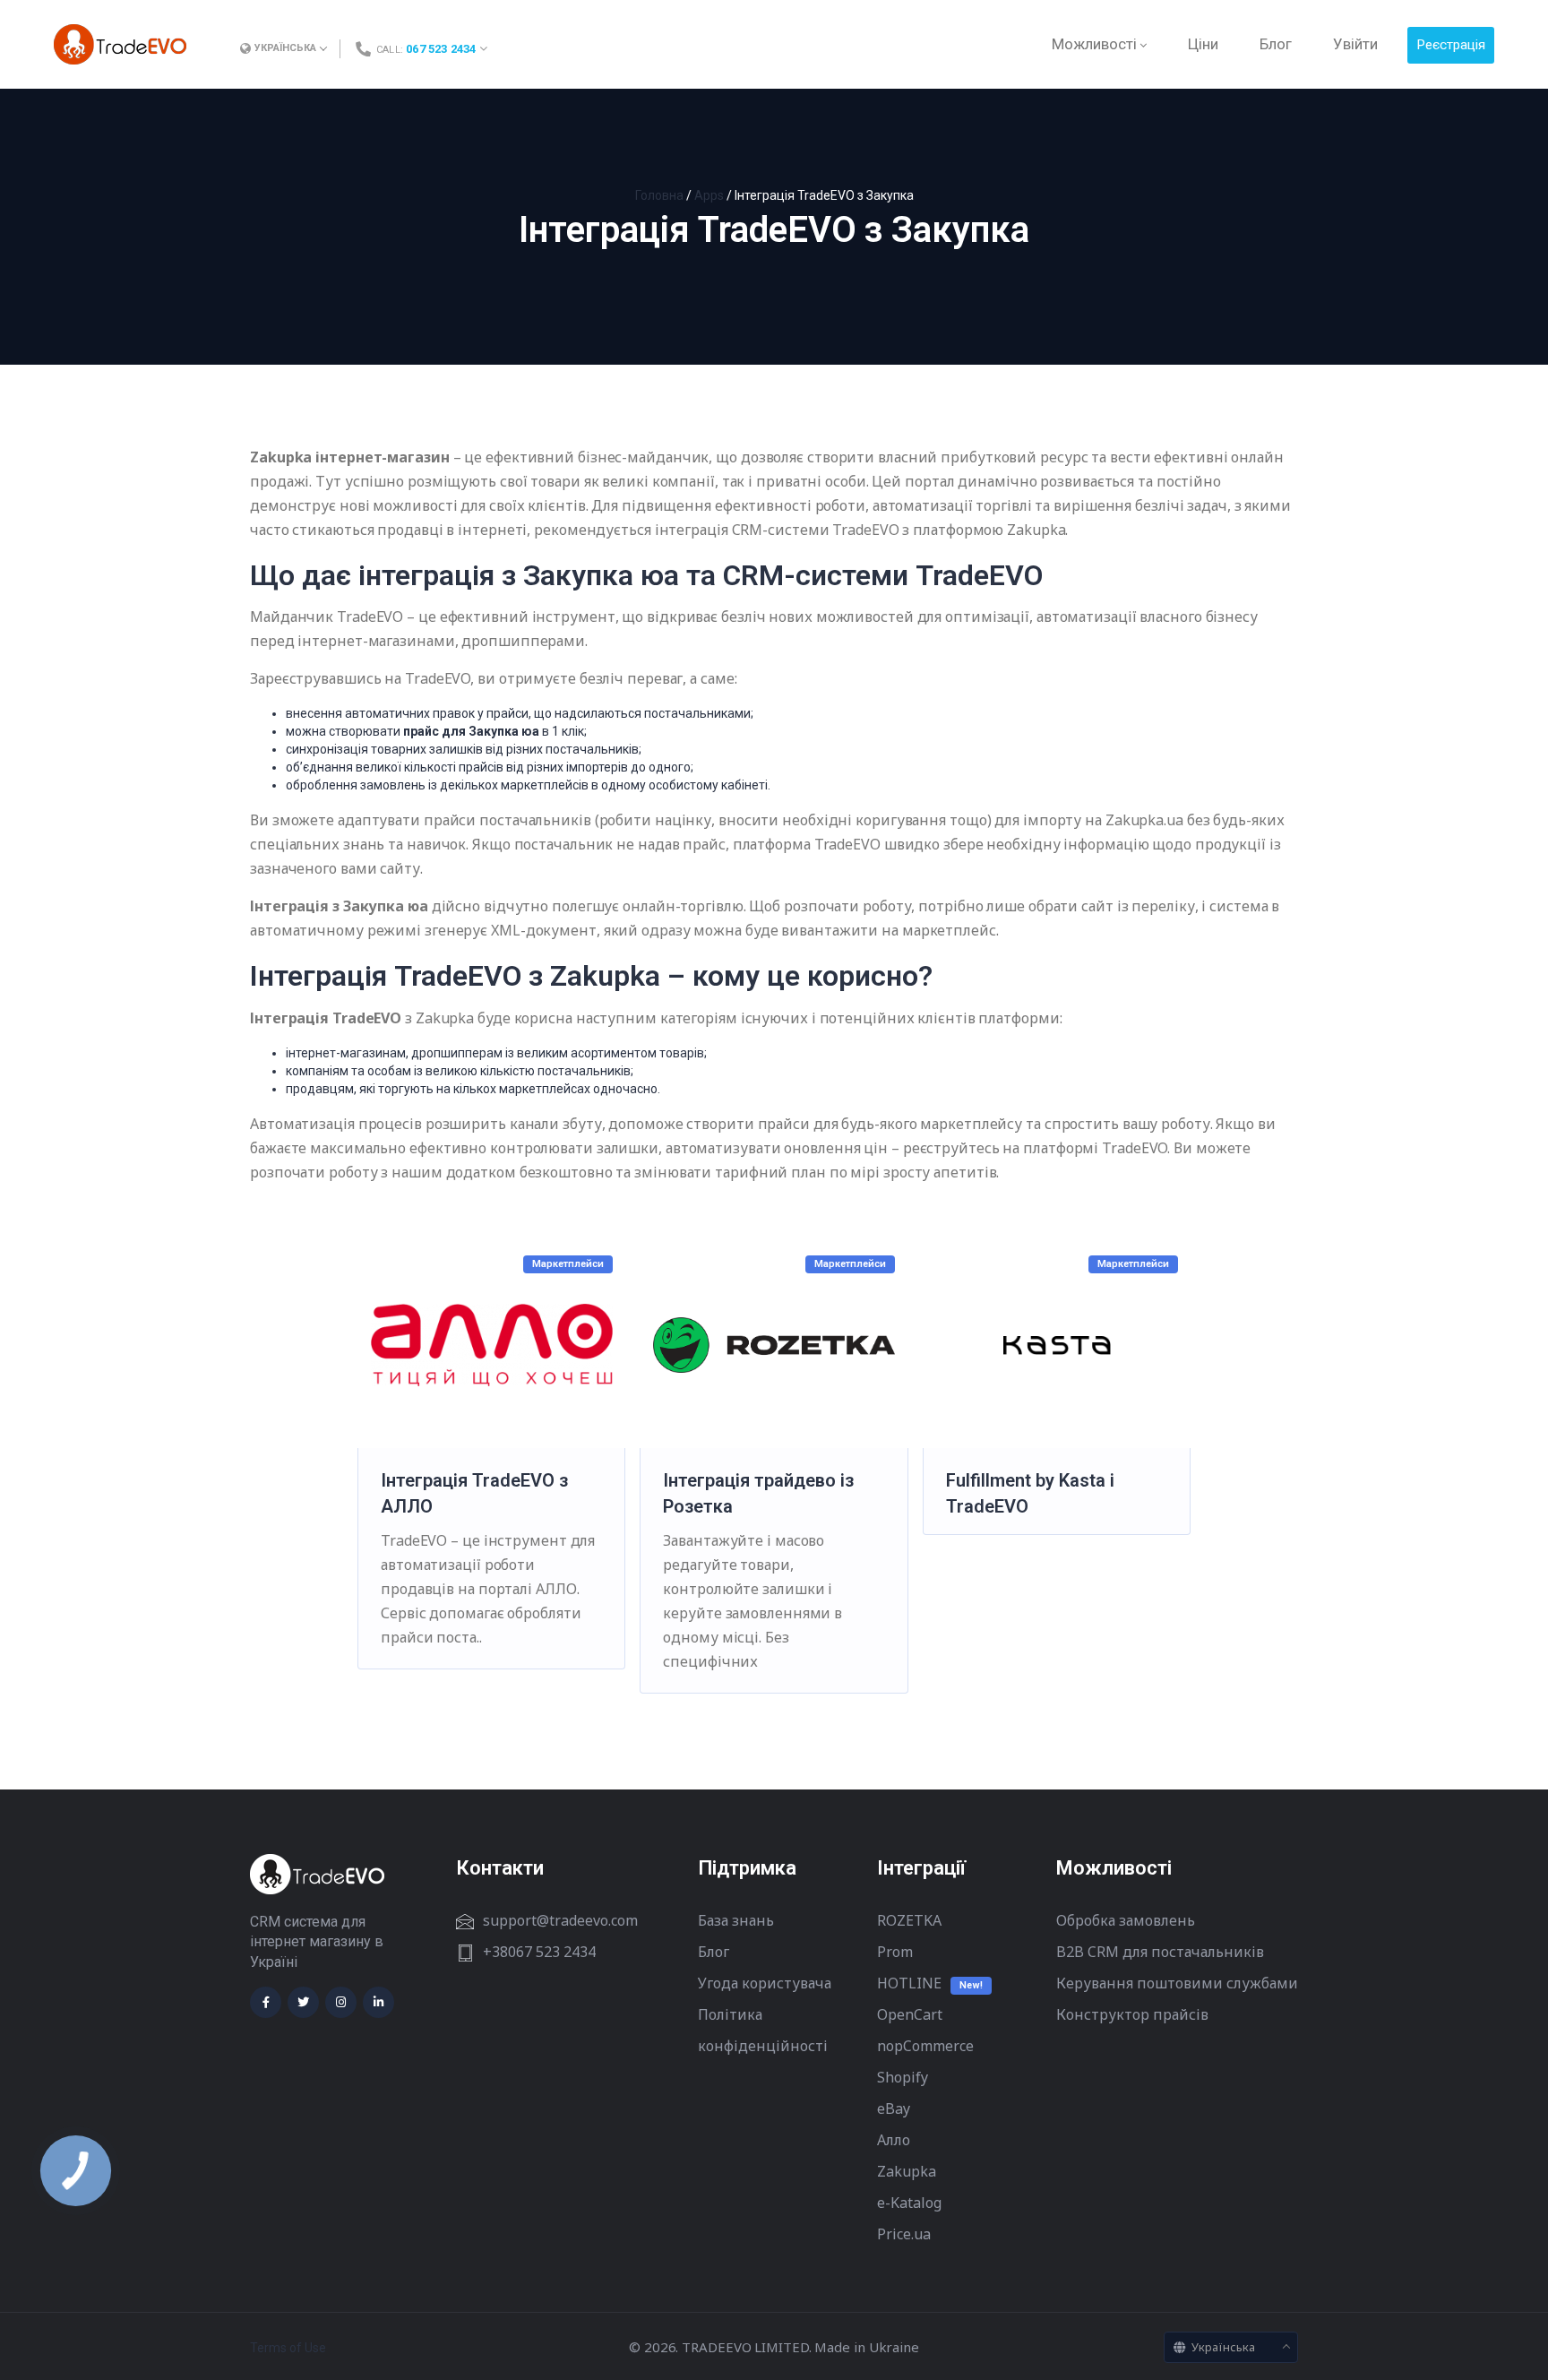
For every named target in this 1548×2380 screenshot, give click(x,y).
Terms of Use (288, 2348)
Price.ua (904, 2234)
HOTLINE (909, 1983)
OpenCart (910, 2014)
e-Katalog (909, 2203)
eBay (894, 2108)
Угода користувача (765, 1983)
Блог (714, 1952)
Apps (709, 195)
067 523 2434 (441, 49)
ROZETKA (909, 1920)
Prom (895, 1952)
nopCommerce (925, 2046)
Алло (894, 2140)
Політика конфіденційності (763, 2030)
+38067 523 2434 (539, 1952)
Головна (659, 195)
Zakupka (907, 2171)
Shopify (903, 2077)
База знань (736, 1920)
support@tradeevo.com (560, 1920)
